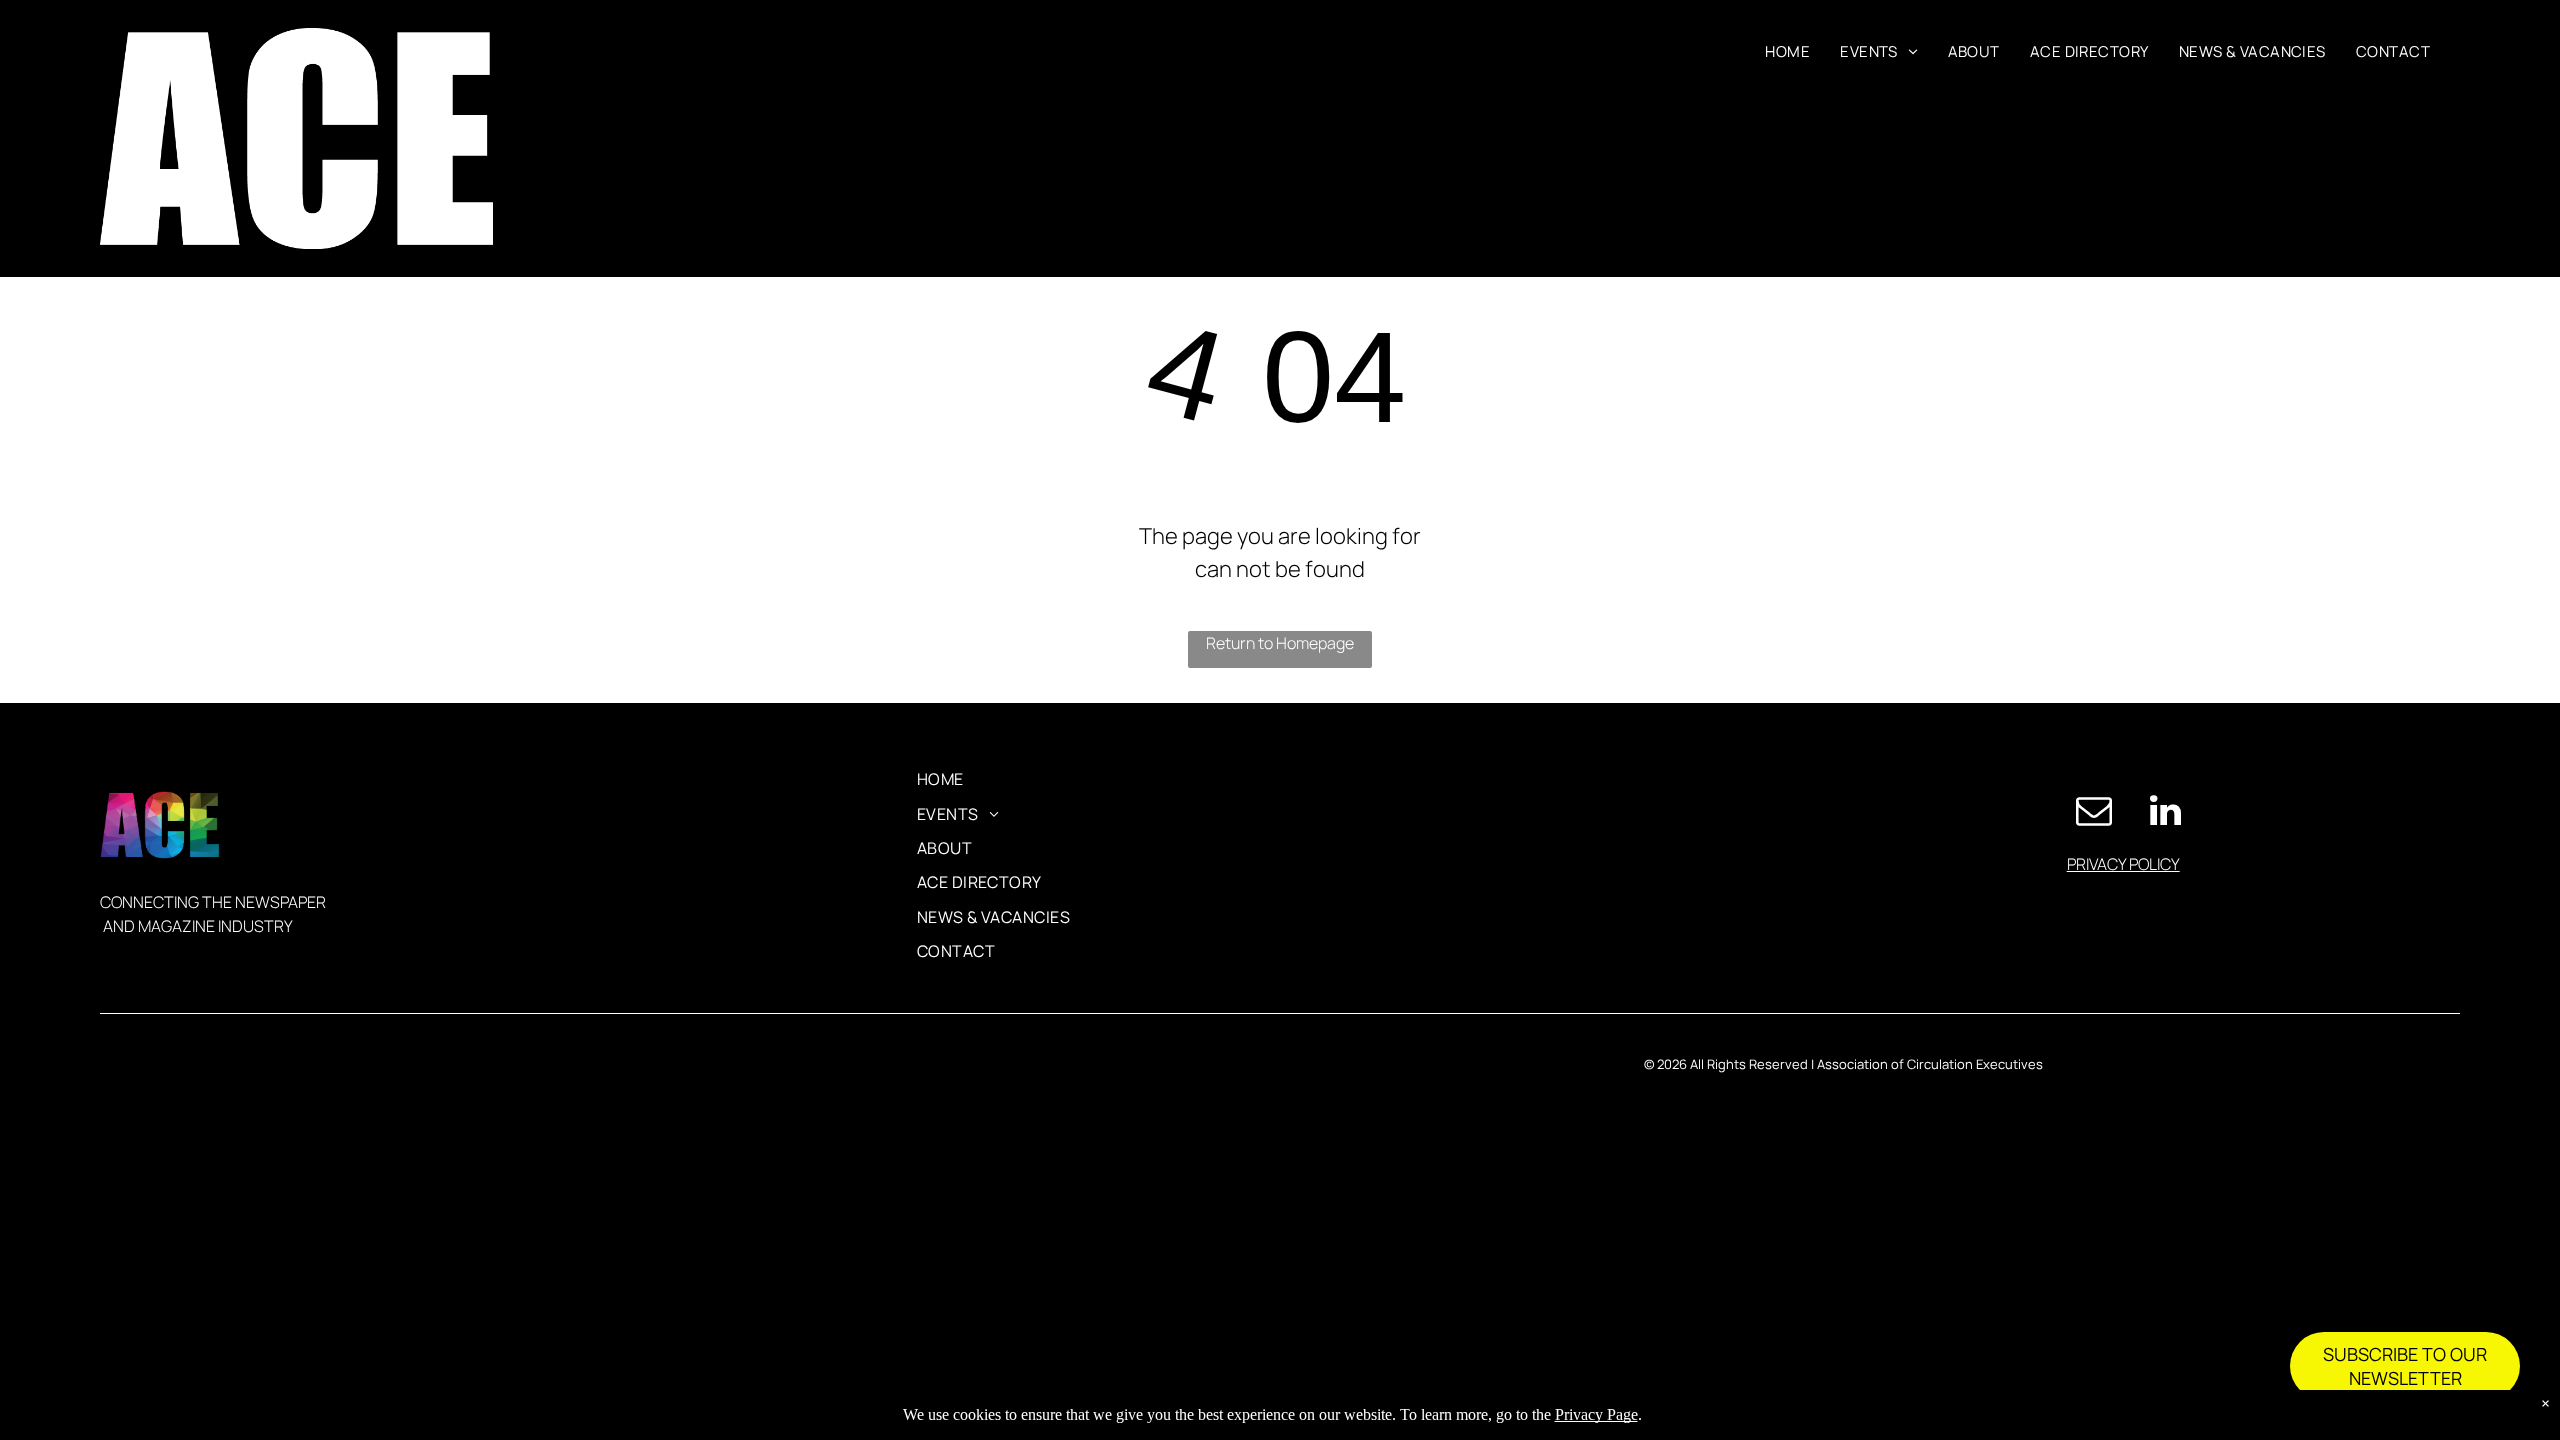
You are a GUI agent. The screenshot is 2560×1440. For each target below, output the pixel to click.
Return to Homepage (1280, 643)
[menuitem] (1787, 52)
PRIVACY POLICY (2123, 864)
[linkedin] (2166, 812)
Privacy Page (1596, 1414)
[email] (2094, 812)
